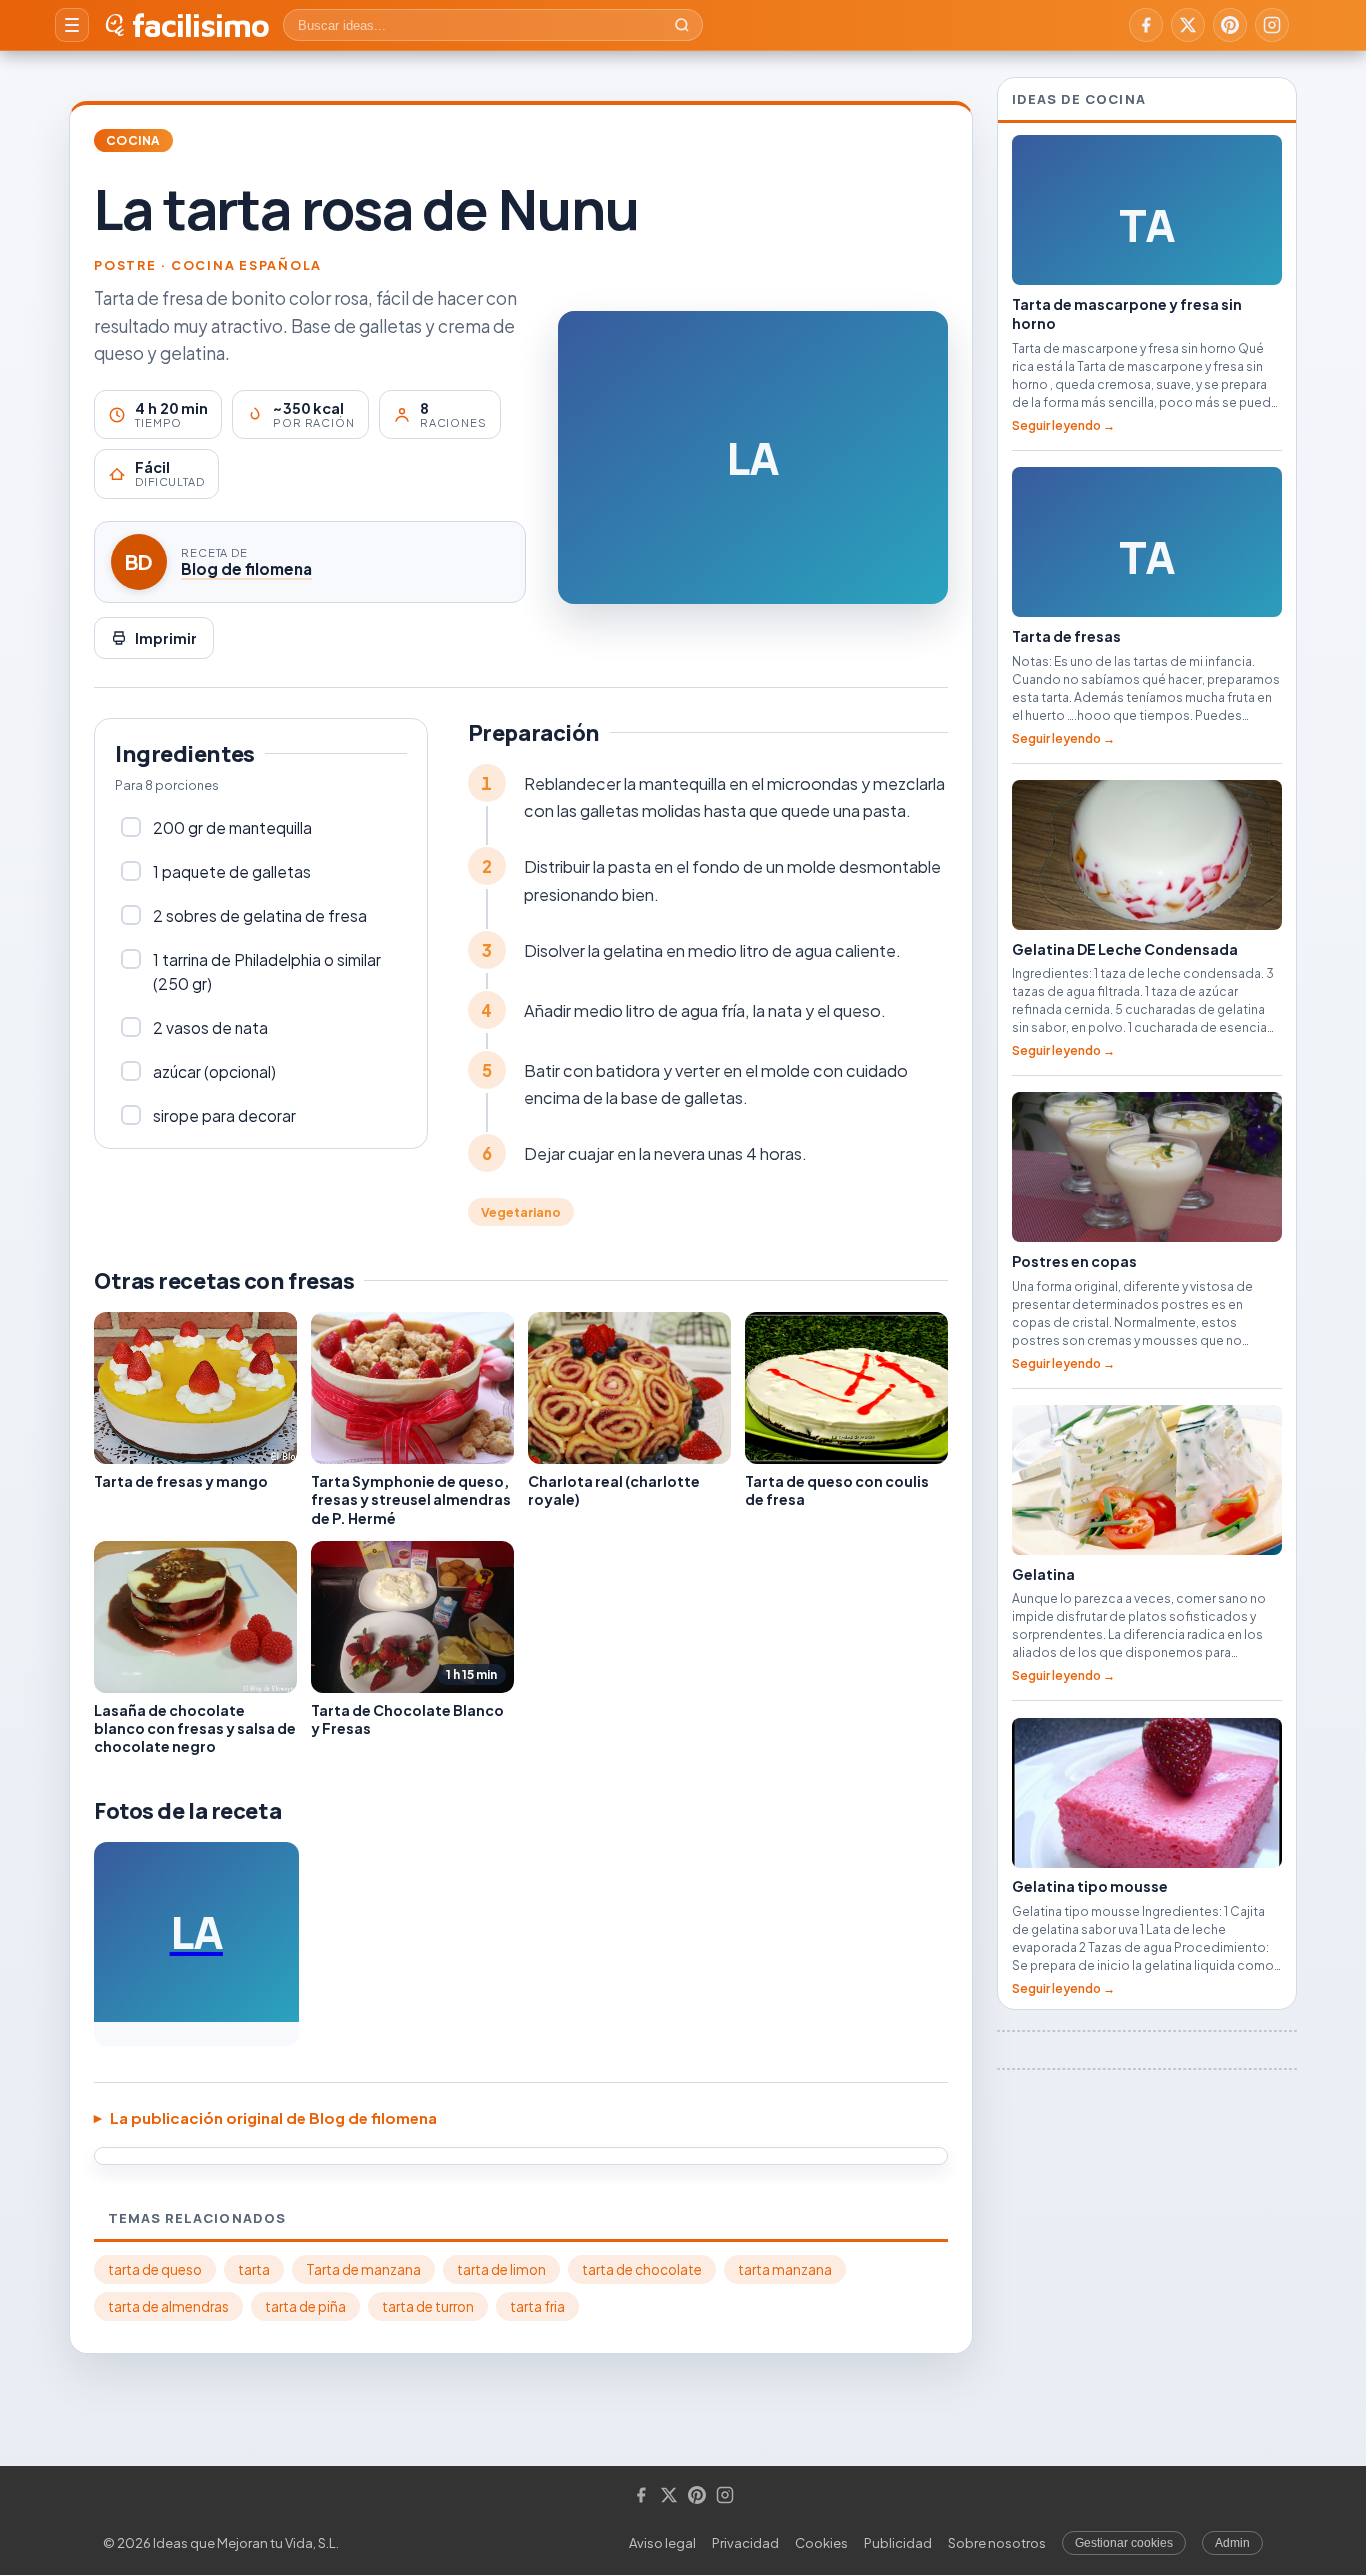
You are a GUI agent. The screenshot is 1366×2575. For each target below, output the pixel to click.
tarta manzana (785, 2269)
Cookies (821, 2543)
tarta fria (537, 2306)
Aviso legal (662, 2543)
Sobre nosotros (997, 2543)
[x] (1188, 25)
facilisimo (200, 25)
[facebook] (1146, 25)
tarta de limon (501, 2269)
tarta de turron (428, 2306)
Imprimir (166, 638)
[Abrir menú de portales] (72, 25)
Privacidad (745, 2543)
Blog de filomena (246, 568)
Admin (1232, 2543)
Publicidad (898, 2543)
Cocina (133, 140)
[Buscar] (682, 25)
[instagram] (1272, 25)
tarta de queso (155, 2269)
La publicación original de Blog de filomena (273, 2117)
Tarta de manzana (363, 2269)
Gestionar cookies (1124, 2543)
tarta (254, 2269)
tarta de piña (305, 2306)
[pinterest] (1230, 25)
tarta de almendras (168, 2306)
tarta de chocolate (642, 2269)
